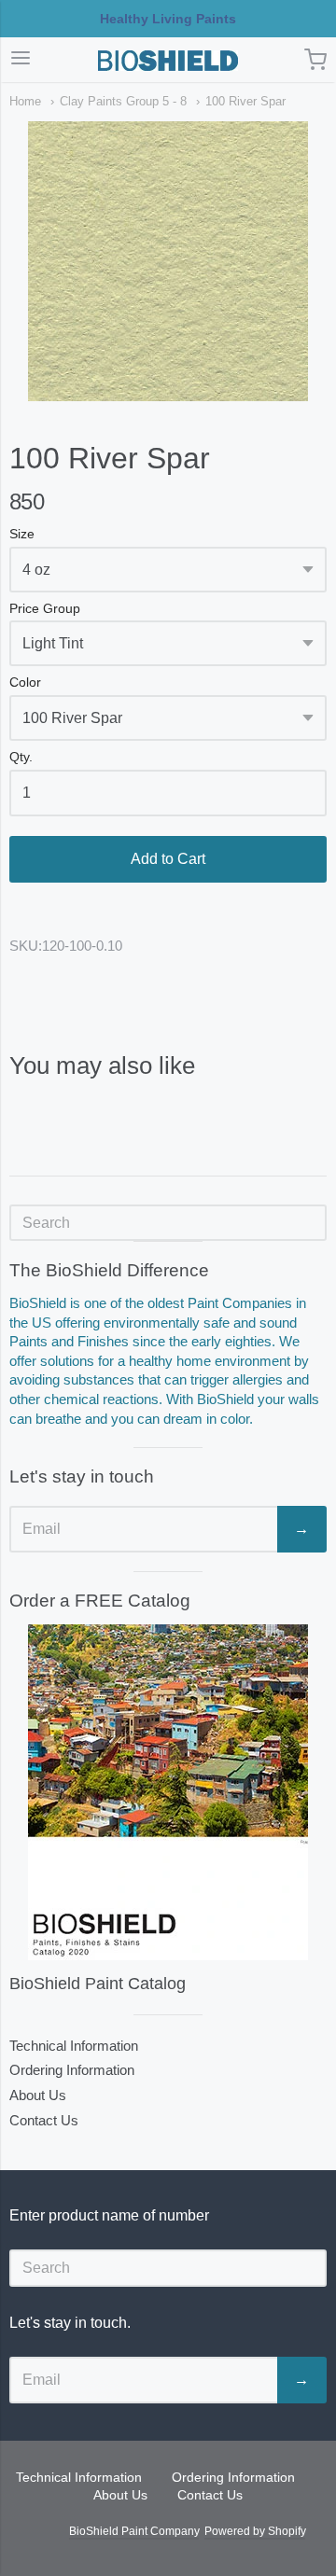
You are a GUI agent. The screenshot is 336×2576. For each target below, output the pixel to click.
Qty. (21, 757)
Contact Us (44, 2120)
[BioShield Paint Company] (168, 61)
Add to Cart (168, 859)
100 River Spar (245, 101)
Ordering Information (72, 2070)
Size (22, 534)
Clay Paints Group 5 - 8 (123, 101)
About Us (38, 2095)
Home (25, 101)
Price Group (45, 609)
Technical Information (74, 2046)
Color (25, 682)
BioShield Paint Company (134, 2531)
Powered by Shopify (255, 2531)
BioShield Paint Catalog (98, 1984)
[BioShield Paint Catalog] (168, 1792)
